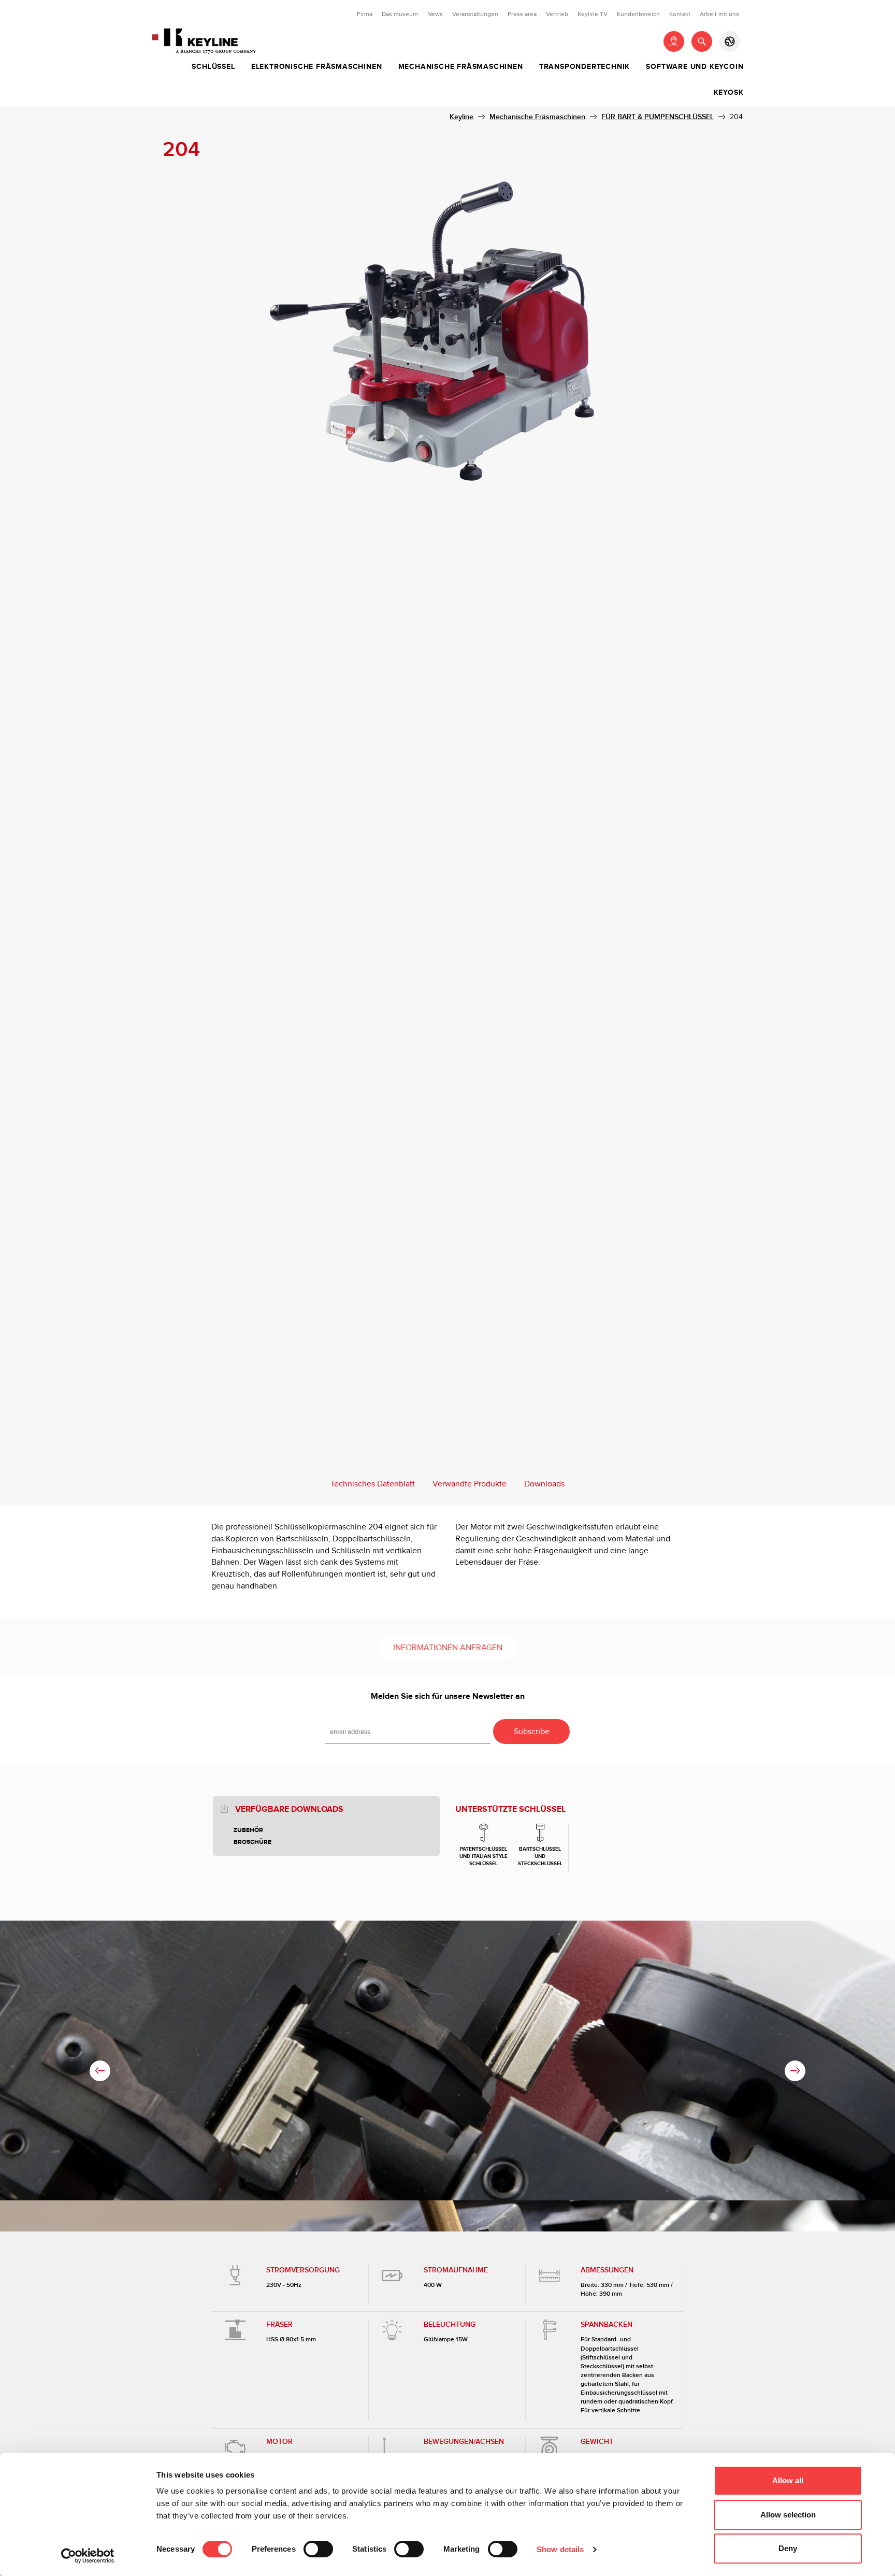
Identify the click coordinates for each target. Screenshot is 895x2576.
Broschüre (252, 1842)
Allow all (788, 2480)
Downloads (544, 1484)
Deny (788, 2548)
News (435, 14)
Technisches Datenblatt (373, 1484)
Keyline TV (593, 14)
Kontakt (680, 14)
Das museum (400, 14)
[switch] (318, 2549)
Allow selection (788, 2515)
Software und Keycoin (695, 67)
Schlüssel (213, 67)
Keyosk (729, 93)
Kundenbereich (638, 14)
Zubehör (248, 1830)
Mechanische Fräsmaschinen (461, 67)
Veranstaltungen (475, 14)
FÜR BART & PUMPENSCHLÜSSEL (658, 117)
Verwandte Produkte (470, 1484)
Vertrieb (557, 14)
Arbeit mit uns (719, 14)
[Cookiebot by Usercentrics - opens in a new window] (88, 2556)
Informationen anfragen (448, 1648)
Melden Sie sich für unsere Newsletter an (448, 1697)
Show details (560, 2549)
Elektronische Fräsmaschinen (317, 67)
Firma (365, 14)
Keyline (461, 117)
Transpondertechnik (584, 67)
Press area (522, 14)
